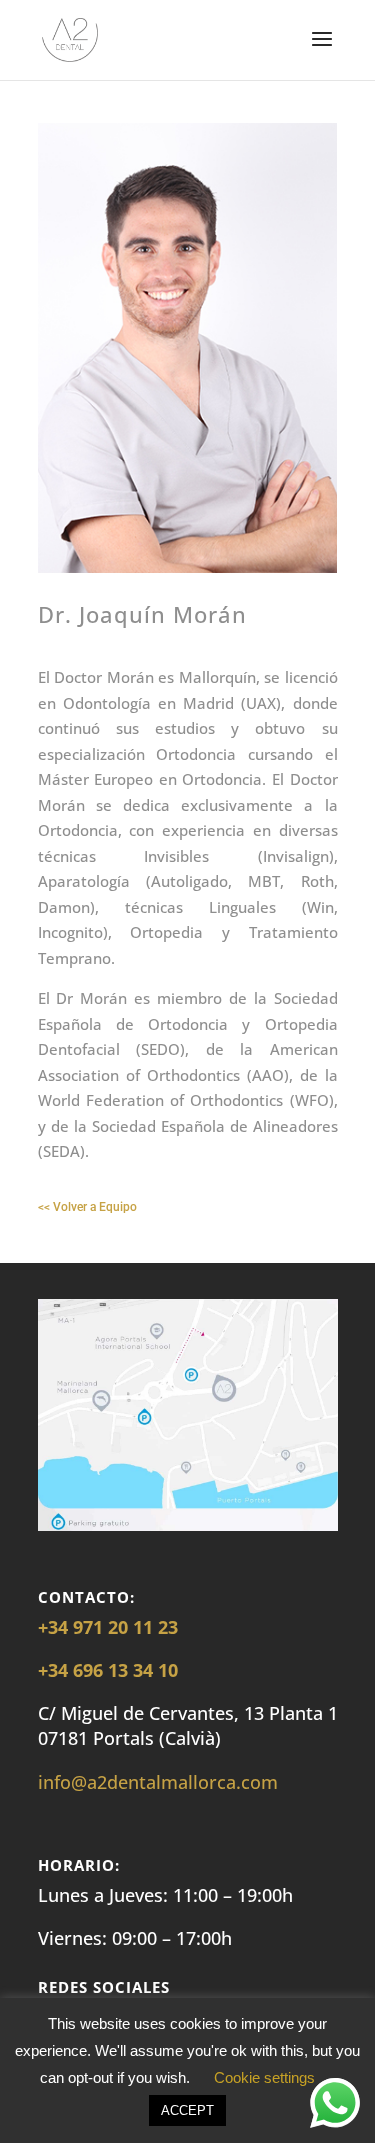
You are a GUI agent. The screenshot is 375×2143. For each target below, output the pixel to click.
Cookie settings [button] (264, 2077)
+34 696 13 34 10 (108, 1670)
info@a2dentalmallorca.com (158, 1782)
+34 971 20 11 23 (108, 1627)
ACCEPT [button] (187, 2110)
